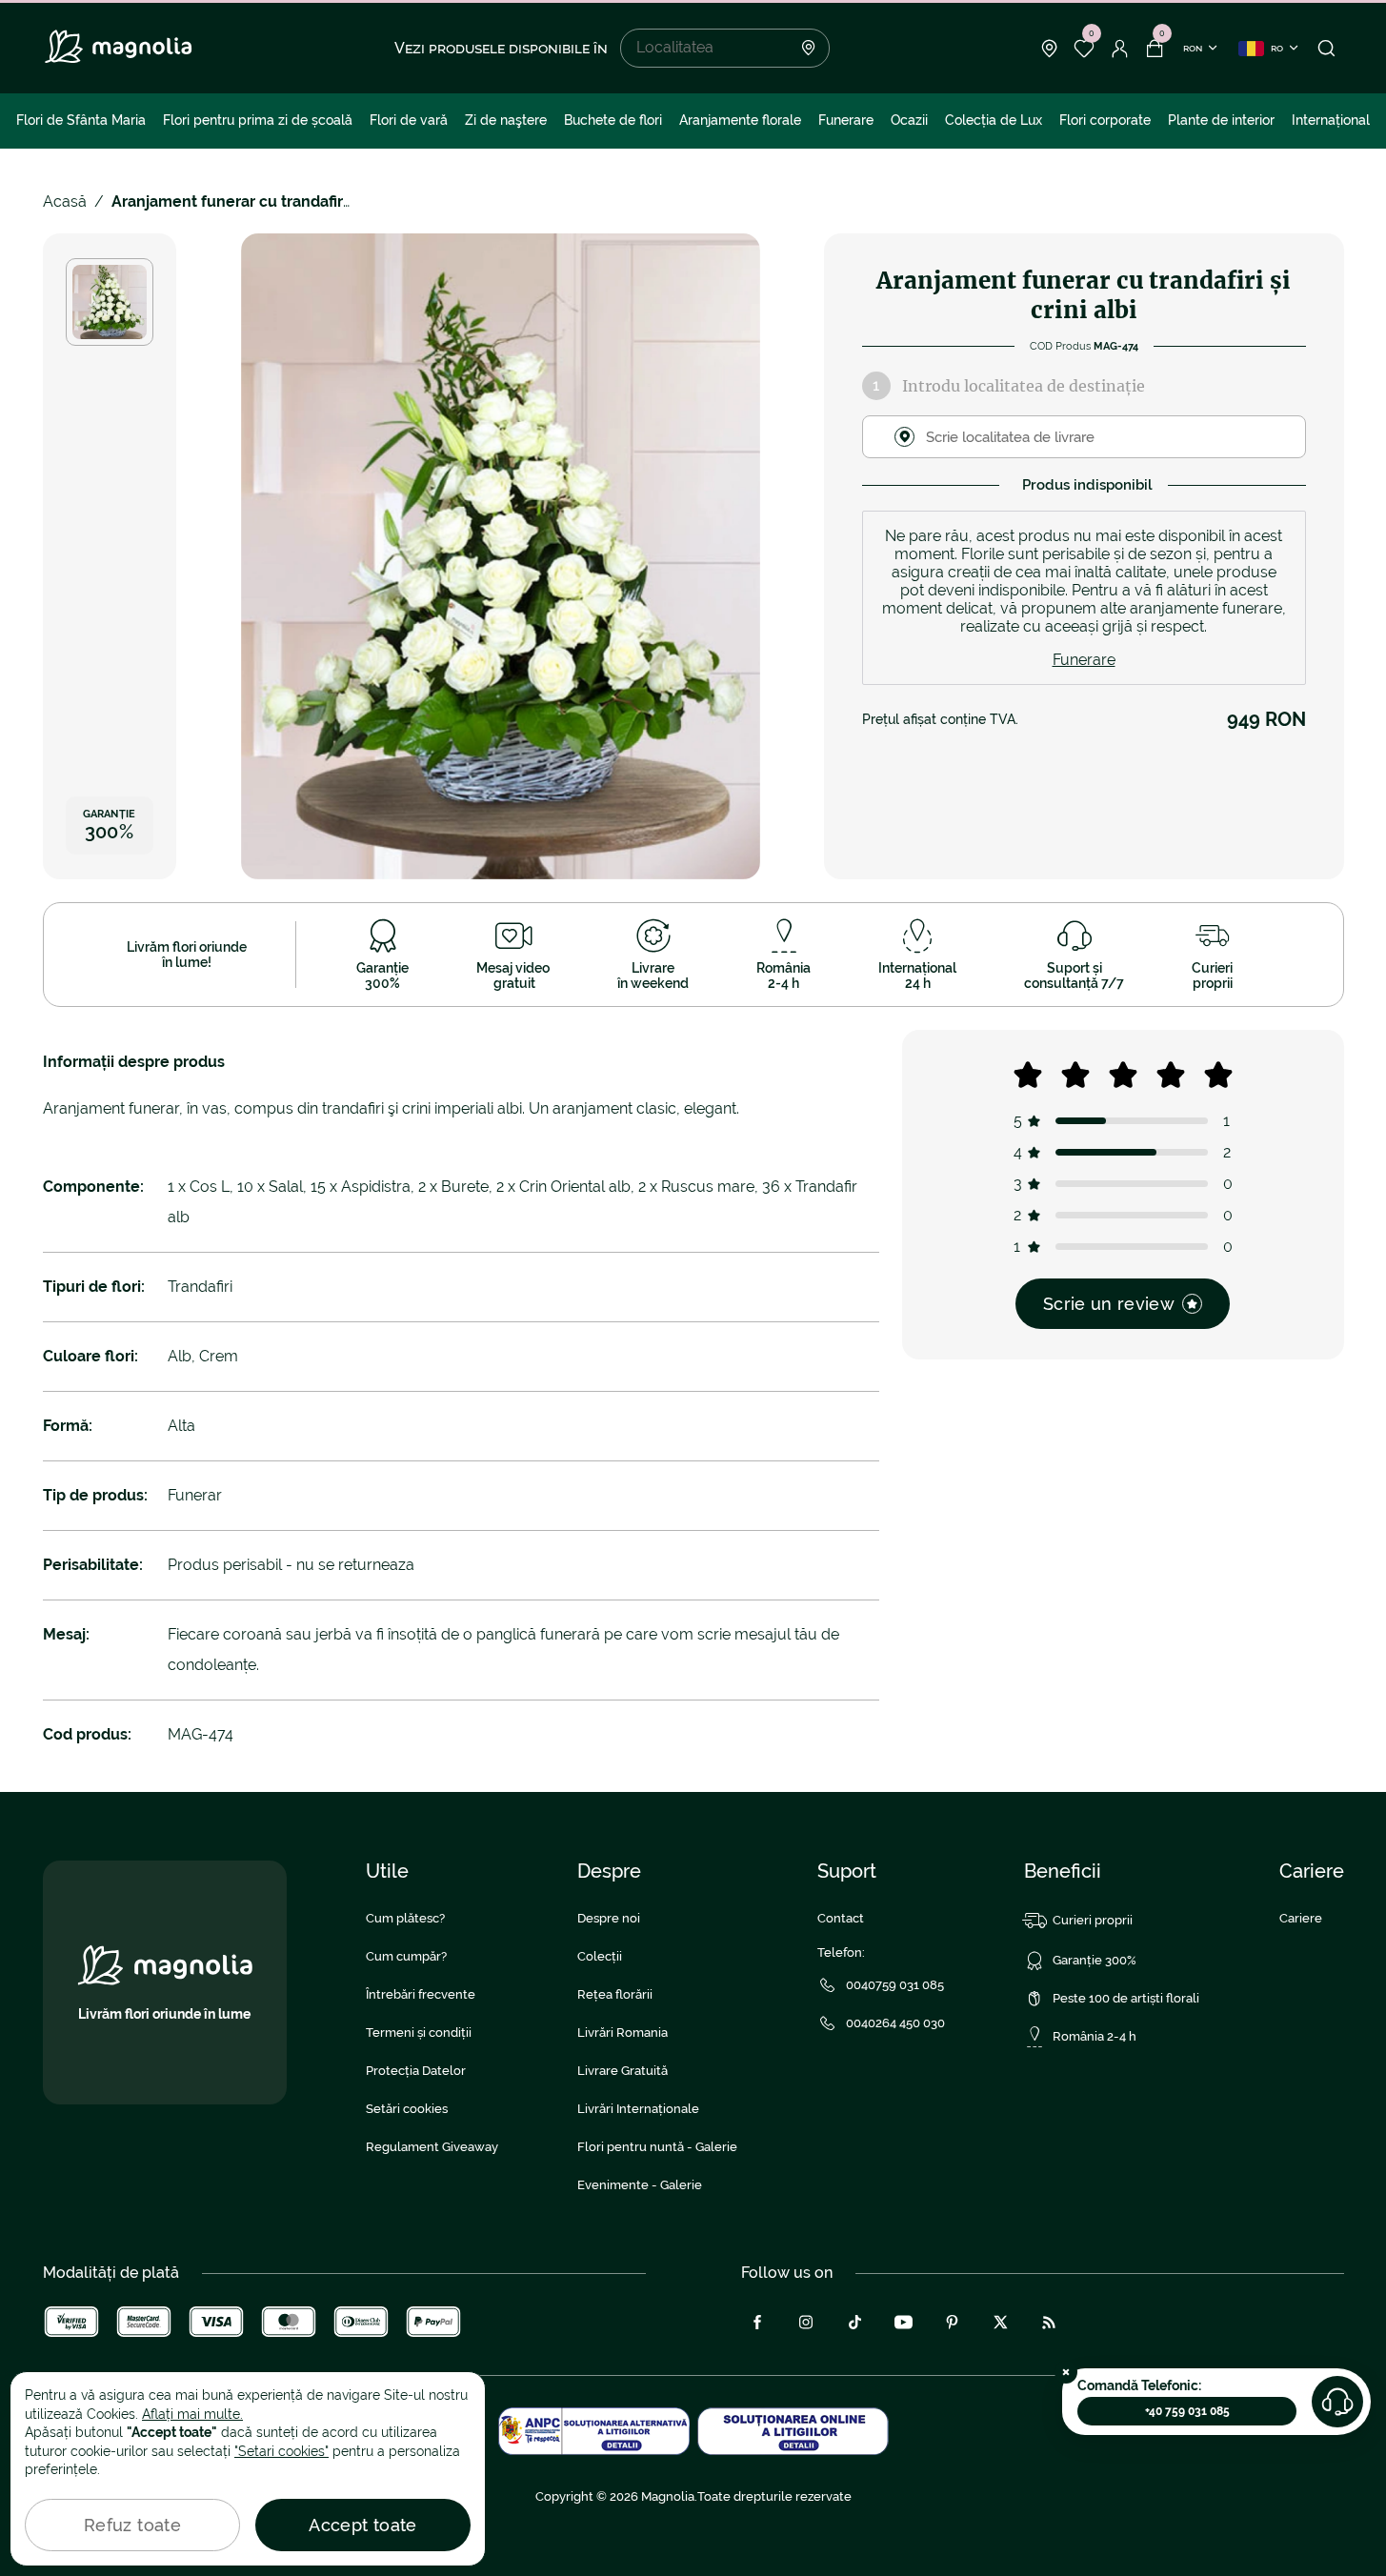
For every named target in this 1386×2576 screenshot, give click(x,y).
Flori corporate (1105, 120)
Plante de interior (1221, 120)
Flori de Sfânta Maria (81, 120)
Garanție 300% (1095, 1960)
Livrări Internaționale (638, 2109)
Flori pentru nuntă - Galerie (657, 2147)
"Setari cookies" (281, 2451)
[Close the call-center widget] (1066, 2372)
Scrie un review (1109, 1304)
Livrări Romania (623, 2033)
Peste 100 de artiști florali (1126, 1998)
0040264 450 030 (895, 2023)
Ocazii (909, 120)
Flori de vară (409, 120)
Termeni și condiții (419, 2033)
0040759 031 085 (895, 1985)
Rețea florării (615, 1994)
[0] (1085, 49)
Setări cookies (407, 2109)
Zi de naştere (506, 120)
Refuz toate (132, 2525)
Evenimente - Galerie (640, 2185)
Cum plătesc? (405, 1918)
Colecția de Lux (994, 120)
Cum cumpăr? (406, 1956)
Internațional (1331, 120)
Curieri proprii (1093, 1920)
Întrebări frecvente (421, 1994)
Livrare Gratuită (623, 2071)
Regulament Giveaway (432, 2147)
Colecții (600, 1956)
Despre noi (609, 1918)
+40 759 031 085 (1187, 2411)
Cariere (1301, 1918)
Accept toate (362, 2525)
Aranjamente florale (740, 120)
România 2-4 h (1095, 2036)
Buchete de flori (613, 120)
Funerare (846, 120)
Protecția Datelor (416, 2071)
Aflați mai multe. (192, 2414)
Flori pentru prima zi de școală (258, 120)
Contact (841, 1918)
